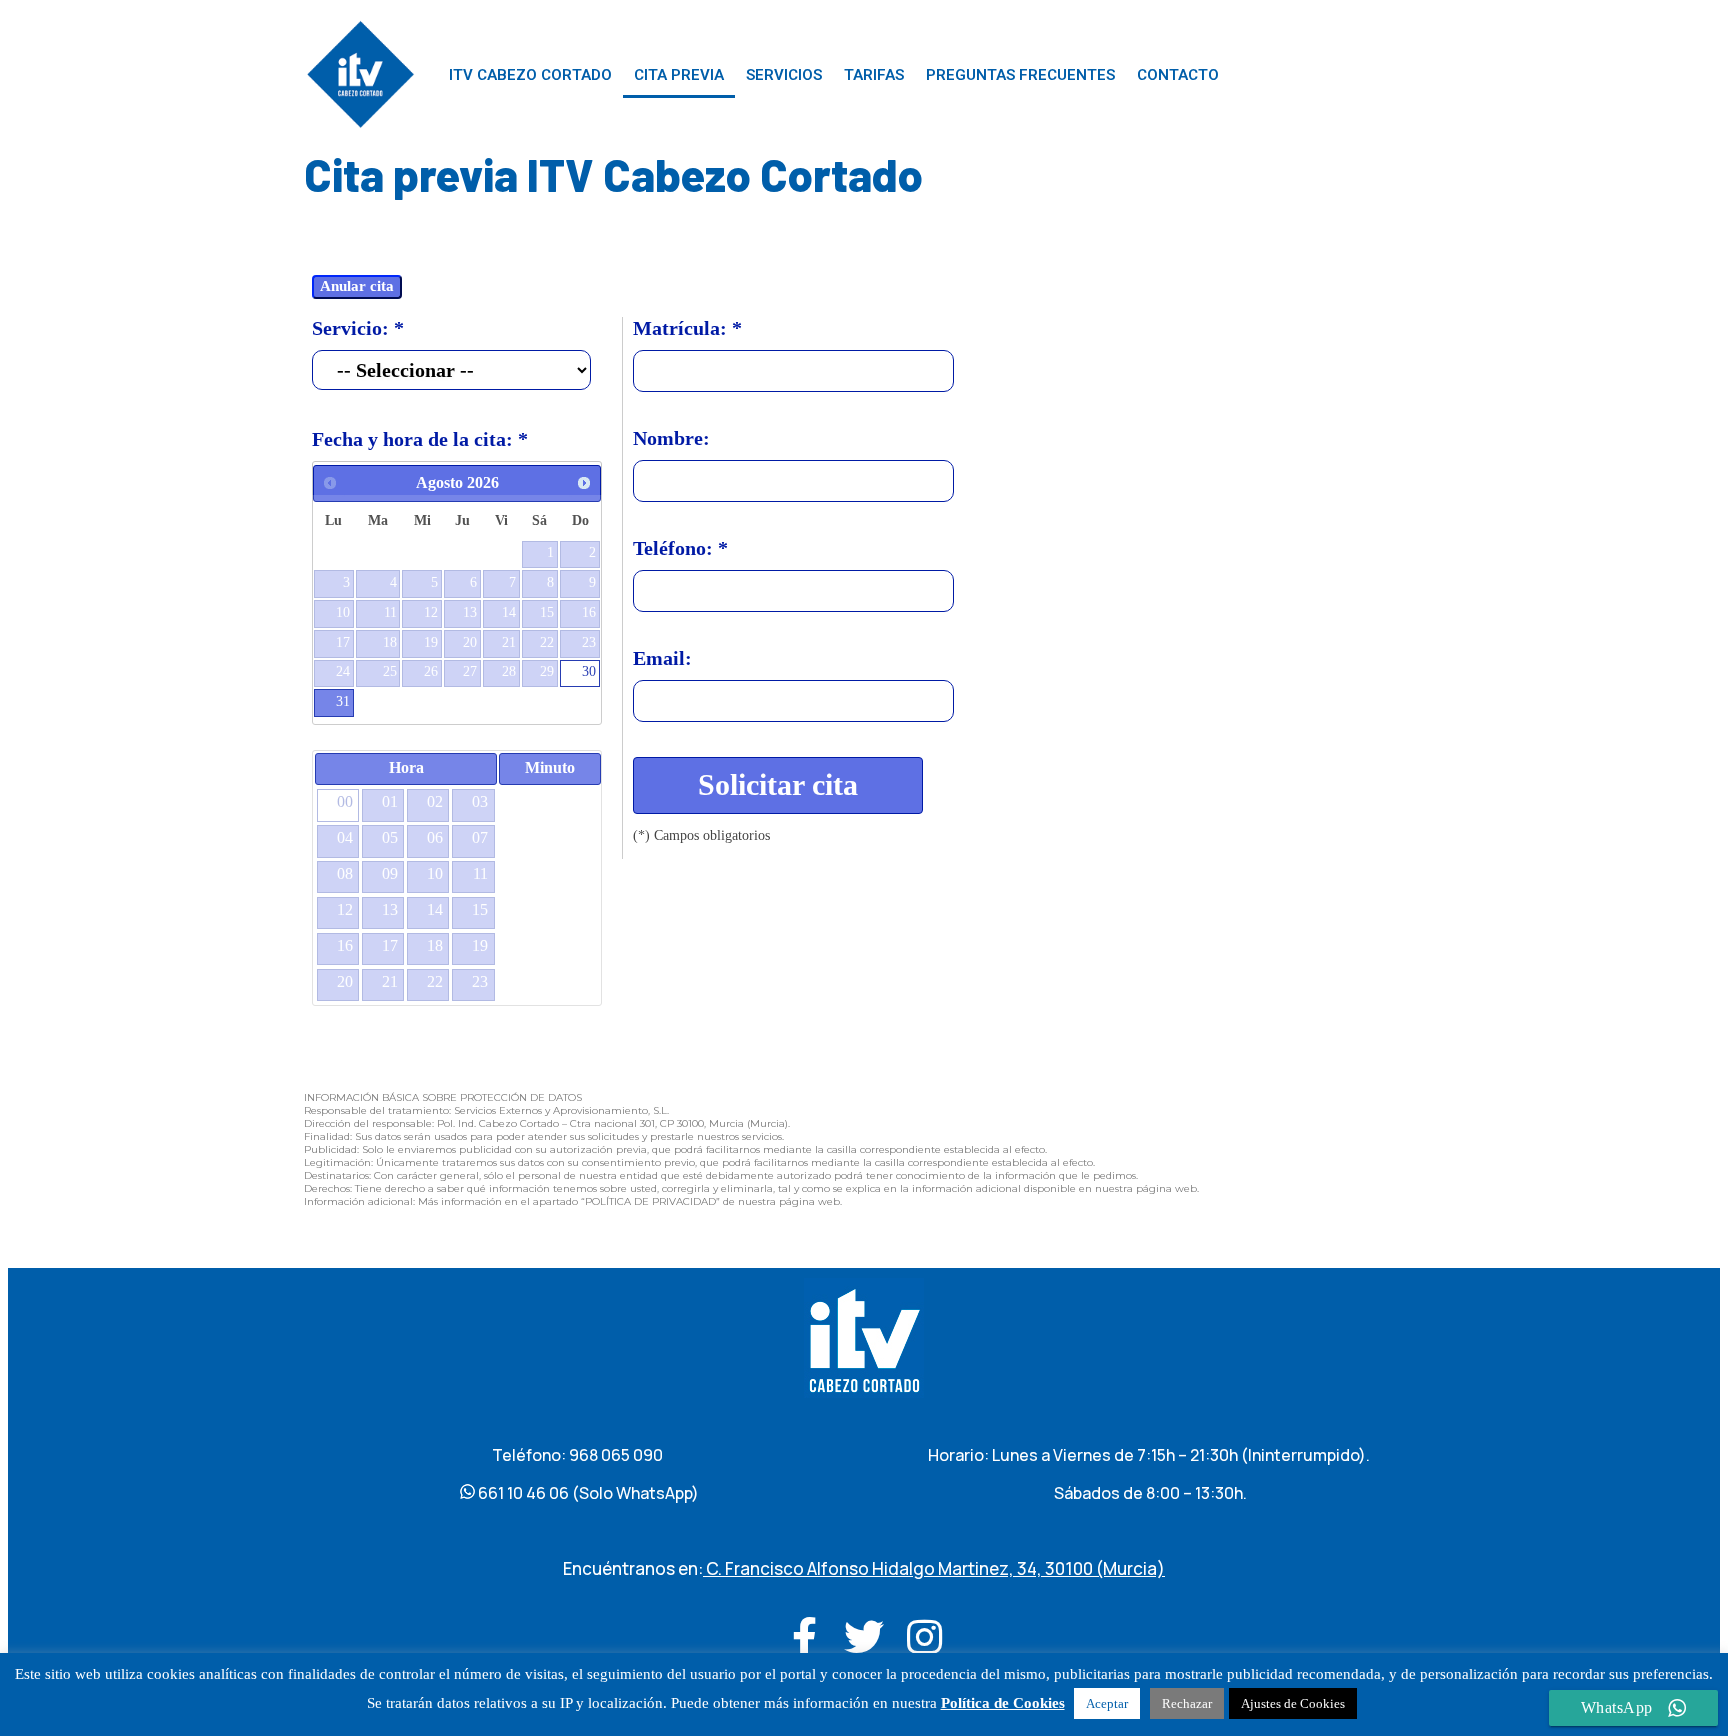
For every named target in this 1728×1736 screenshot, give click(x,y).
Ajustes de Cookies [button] (1293, 1703)
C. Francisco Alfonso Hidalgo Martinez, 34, (874, 1568)
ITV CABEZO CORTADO (530, 75)
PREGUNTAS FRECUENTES (1020, 75)
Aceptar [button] (1107, 1703)
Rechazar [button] (1187, 1703)
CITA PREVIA (679, 75)
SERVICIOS (784, 75)
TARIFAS (874, 75)
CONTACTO (1178, 75)
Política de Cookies (1003, 1703)
